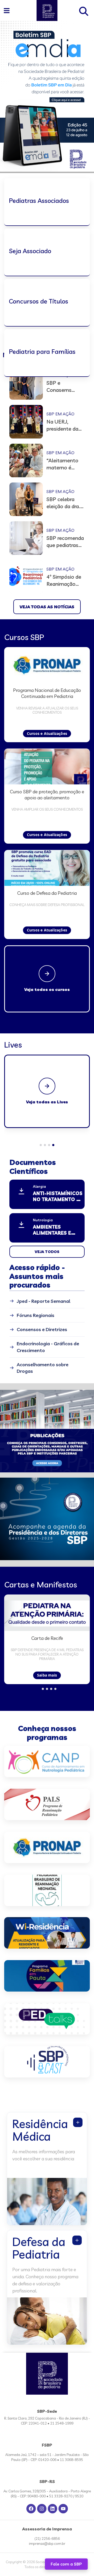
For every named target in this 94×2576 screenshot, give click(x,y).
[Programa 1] (47, 1933)
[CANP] (47, 1761)
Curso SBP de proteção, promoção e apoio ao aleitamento (47, 795)
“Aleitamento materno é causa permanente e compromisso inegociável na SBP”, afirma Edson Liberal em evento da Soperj (63, 464)
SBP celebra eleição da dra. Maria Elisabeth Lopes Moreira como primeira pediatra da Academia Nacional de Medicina (65, 503)
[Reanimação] (47, 1890)
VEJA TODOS (47, 1252)
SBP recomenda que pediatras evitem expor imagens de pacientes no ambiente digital (65, 542)
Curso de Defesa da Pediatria (47, 893)
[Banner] (47, 2019)
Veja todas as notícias (47, 607)
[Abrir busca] (84, 10)
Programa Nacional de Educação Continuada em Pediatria (47, 693)
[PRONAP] (47, 1847)
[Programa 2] (47, 1976)
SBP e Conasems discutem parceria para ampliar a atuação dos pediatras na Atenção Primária (61, 386)
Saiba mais (47, 1675)
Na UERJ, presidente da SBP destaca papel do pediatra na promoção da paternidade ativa (62, 425)
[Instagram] (42, 2509)
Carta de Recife (47, 1638)
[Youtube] (63, 2509)
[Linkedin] (52, 2509)
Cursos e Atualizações (47, 733)
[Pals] (47, 1804)
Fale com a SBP (66, 2564)
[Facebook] (31, 2509)
